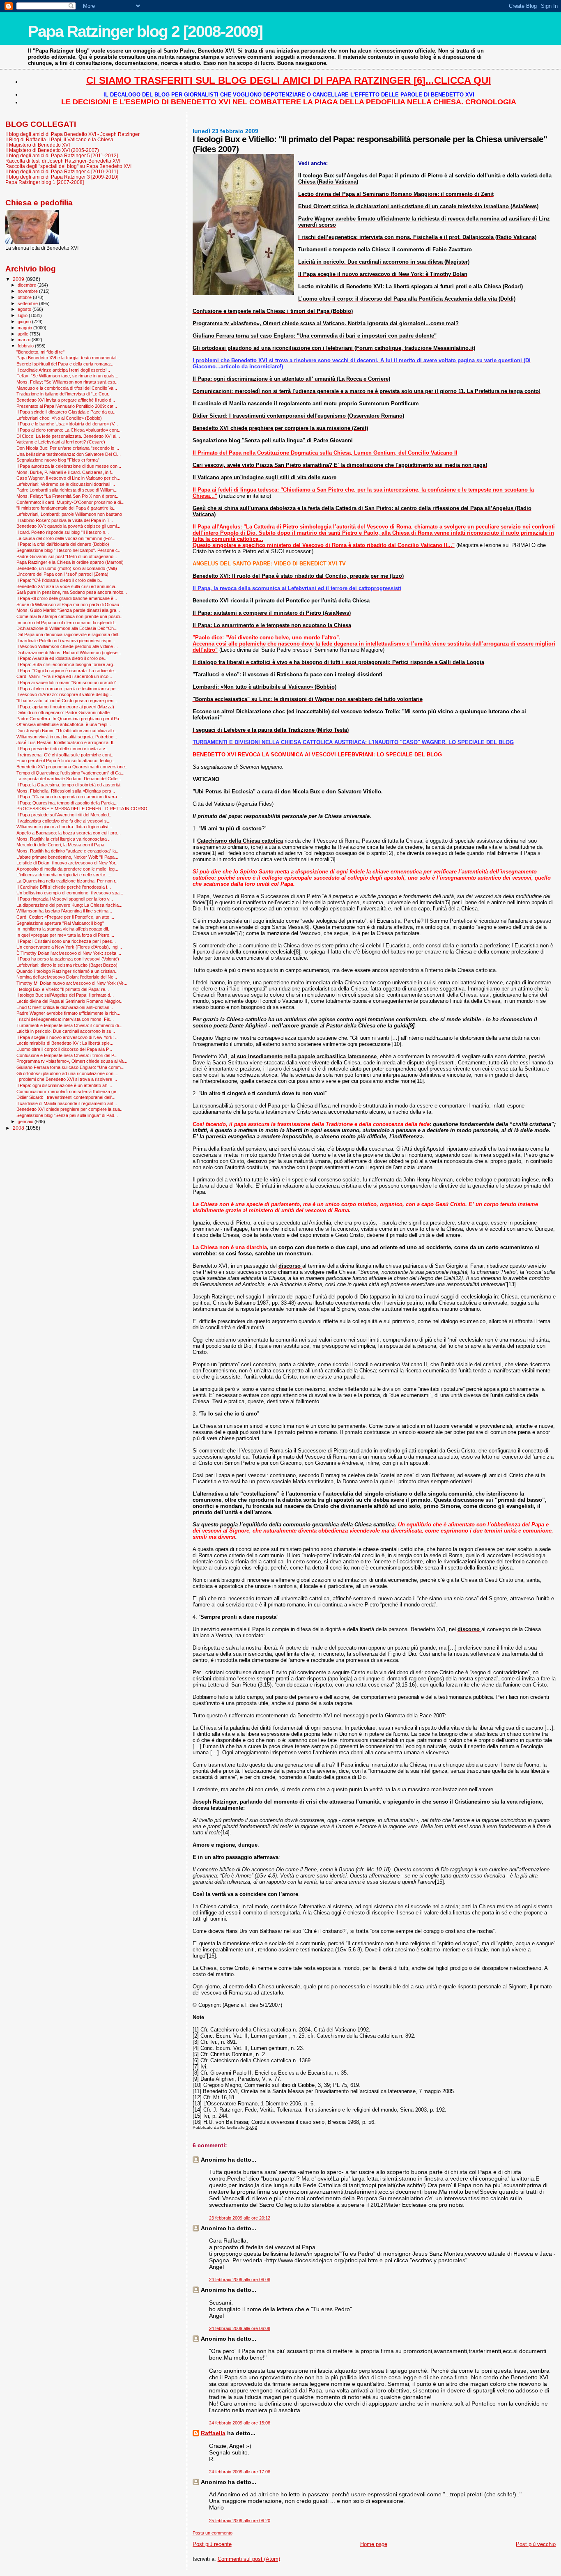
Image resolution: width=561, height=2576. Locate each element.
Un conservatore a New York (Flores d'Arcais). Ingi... (69, 947)
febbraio (26, 346)
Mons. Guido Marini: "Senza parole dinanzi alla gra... (68, 610)
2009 (19, 279)
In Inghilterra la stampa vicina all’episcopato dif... (64, 929)
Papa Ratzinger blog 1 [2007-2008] (45, 182)
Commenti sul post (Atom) (249, 2559)
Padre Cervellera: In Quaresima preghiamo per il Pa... (70, 719)
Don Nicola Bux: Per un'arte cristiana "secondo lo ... (68, 448)
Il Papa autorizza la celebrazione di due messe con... (69, 466)
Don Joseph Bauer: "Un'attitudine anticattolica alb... (67, 731)
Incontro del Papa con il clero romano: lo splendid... (67, 623)
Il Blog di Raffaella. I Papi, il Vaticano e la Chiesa (59, 139)
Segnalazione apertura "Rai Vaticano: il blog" (60, 923)
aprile (24, 334)
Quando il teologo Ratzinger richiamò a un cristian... (68, 971)
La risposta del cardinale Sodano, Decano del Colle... (69, 779)
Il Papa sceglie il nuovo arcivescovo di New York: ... (68, 1037)
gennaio (26, 1121)
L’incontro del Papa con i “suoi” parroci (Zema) (62, 574)
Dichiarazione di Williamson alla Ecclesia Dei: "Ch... (67, 628)
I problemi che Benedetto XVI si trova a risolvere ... (67, 1079)
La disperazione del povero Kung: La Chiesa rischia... (69, 905)
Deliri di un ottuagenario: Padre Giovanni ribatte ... (66, 712)
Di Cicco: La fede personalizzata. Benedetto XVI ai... (68, 436)
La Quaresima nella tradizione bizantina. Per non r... (68, 881)
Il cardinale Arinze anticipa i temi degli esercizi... (63, 370)
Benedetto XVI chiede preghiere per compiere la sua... (70, 1109)
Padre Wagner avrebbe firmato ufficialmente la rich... (68, 1013)
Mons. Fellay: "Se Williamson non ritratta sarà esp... (68, 382)
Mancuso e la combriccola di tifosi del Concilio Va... (67, 388)
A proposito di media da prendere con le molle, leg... (67, 869)
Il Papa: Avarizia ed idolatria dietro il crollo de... (62, 658)
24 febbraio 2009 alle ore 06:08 (240, 2280)
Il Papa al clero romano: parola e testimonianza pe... (68, 689)
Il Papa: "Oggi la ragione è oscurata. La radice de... (67, 671)
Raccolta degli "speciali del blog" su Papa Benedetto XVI (68, 166)
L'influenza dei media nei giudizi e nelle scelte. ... (64, 875)
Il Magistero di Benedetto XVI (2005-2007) (52, 150)
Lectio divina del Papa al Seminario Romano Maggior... (70, 1001)
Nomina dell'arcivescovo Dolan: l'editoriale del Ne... (67, 977)
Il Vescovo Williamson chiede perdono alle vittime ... (67, 646)
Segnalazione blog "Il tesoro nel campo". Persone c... (69, 550)
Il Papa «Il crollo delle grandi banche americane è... (67, 598)
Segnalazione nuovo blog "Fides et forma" (58, 460)
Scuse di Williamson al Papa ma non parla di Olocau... (70, 604)
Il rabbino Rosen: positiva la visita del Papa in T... (65, 520)
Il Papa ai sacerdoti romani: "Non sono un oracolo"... (68, 682)
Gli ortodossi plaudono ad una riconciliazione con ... (67, 1073)
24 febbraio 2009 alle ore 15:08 (240, 2423)
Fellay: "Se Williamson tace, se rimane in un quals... (67, 376)
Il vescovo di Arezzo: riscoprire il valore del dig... (64, 694)
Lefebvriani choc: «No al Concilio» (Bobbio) (59, 418)
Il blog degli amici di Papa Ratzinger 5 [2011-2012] (62, 155)
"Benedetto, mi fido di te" (40, 352)
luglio (23, 315)
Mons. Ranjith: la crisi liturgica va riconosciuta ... (64, 839)
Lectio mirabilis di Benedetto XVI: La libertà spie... (65, 1043)
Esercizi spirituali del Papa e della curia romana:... (66, 364)
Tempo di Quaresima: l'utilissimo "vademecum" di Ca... (70, 773)
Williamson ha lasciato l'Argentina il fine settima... (64, 911)
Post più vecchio (536, 2544)
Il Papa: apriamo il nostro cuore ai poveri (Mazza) (65, 707)
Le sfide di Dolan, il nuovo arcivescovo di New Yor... (68, 863)
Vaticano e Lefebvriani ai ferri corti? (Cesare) (61, 442)
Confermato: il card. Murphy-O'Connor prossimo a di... (70, 502)
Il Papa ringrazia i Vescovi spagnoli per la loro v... (65, 899)
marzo (25, 340)
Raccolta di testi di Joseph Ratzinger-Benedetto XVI (63, 161)
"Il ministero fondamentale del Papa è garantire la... (67, 508)
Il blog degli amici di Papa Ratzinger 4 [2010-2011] (62, 171)
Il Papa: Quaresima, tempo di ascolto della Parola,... (68, 803)
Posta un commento (213, 2533)
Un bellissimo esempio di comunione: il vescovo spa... (70, 893)
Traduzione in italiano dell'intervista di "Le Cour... (64, 394)
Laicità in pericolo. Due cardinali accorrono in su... (66, 1031)
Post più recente (212, 2544)
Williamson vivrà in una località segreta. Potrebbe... (67, 737)
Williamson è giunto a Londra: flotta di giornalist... (64, 827)
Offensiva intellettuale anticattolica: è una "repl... (64, 724)
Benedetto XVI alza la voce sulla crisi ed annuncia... (68, 586)
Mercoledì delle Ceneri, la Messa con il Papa (60, 845)
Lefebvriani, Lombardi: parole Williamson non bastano (69, 514)
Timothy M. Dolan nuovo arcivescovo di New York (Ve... (72, 983)
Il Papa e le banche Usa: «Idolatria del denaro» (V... (67, 424)
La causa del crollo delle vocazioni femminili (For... (66, 538)
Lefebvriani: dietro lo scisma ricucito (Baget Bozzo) (67, 965)
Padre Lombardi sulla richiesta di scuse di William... (67, 490)
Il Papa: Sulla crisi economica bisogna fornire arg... (67, 664)
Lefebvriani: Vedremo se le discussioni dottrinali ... (66, 484)
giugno (25, 322)
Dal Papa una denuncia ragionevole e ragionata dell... (69, 634)
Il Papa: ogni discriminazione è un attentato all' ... (64, 1085)
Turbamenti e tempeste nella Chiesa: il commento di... (69, 1025)
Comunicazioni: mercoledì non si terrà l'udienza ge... (68, 1092)
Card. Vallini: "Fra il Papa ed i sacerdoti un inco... (64, 676)
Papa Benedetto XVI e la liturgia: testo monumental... (68, 358)
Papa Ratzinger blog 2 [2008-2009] (145, 31)
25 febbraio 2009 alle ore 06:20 (240, 2521)
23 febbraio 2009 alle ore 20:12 (240, 2218)
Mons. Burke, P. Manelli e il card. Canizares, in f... (66, 472)
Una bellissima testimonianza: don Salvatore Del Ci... (69, 454)
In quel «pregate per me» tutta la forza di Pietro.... (65, 935)
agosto (25, 309)
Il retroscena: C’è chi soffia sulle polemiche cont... (66, 755)
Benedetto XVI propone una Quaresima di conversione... (72, 767)
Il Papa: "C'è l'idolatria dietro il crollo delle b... (60, 580)
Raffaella (213, 2433)
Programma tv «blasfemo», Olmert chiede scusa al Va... (72, 1061)
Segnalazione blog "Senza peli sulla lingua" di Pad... (67, 1115)
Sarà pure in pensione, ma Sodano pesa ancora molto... (72, 592)
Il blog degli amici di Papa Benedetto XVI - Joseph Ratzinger (72, 134)
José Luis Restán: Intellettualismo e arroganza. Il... (67, 742)
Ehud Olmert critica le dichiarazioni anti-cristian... (65, 1007)
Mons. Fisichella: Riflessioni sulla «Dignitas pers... (66, 791)
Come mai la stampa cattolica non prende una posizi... (70, 616)
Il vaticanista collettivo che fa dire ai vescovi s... (63, 821)
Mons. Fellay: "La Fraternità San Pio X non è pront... (68, 496)
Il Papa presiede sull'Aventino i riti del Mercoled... (64, 815)
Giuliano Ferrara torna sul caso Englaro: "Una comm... (70, 1067)
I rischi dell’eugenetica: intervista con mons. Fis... (65, 1019)
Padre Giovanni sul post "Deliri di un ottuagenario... (67, 556)
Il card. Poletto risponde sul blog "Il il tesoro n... (63, 532)
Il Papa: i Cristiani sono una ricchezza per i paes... (66, 941)
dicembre (28, 285)
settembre (28, 303)
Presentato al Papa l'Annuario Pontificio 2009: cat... (67, 406)
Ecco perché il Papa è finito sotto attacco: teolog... (66, 761)
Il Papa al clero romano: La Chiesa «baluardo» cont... (69, 430)
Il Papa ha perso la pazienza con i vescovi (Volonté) (68, 959)
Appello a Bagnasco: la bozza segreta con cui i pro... (69, 833)
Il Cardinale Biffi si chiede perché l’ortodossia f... (64, 887)
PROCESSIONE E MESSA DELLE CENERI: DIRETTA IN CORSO (82, 809)
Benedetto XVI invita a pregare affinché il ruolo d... (66, 400)
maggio (25, 328)
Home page (374, 2544)
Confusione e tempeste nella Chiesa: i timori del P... (67, 1055)
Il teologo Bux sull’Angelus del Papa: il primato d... (65, 995)
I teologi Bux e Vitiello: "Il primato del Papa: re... (63, 989)
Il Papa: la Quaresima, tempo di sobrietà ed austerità (68, 785)
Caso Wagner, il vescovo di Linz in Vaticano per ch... (68, 478)
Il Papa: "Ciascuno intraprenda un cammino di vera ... (69, 797)
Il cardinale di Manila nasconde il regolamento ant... (67, 1103)
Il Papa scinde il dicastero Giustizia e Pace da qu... (67, 412)
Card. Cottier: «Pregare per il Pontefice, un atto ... (65, 917)
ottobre (25, 297)
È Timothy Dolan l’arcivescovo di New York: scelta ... (69, 953)
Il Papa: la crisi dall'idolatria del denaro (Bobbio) (63, 544)
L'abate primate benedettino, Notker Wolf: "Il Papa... (67, 857)
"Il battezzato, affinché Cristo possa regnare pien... (67, 701)
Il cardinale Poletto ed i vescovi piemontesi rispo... (66, 641)
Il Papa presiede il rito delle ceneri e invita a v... (62, 749)
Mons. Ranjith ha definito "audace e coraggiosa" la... (68, 851)
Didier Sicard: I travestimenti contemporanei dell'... (66, 1097)
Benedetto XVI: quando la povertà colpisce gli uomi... (68, 526)
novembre (28, 291)
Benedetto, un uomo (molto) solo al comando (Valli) (67, 568)
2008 (19, 1128)
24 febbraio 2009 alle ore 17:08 (240, 2472)
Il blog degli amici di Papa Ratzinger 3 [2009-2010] (62, 177)
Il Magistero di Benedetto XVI (38, 145)
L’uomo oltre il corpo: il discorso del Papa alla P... (64, 1049)
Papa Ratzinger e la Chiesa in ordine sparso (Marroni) (70, 562)
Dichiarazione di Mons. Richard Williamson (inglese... (69, 653)
